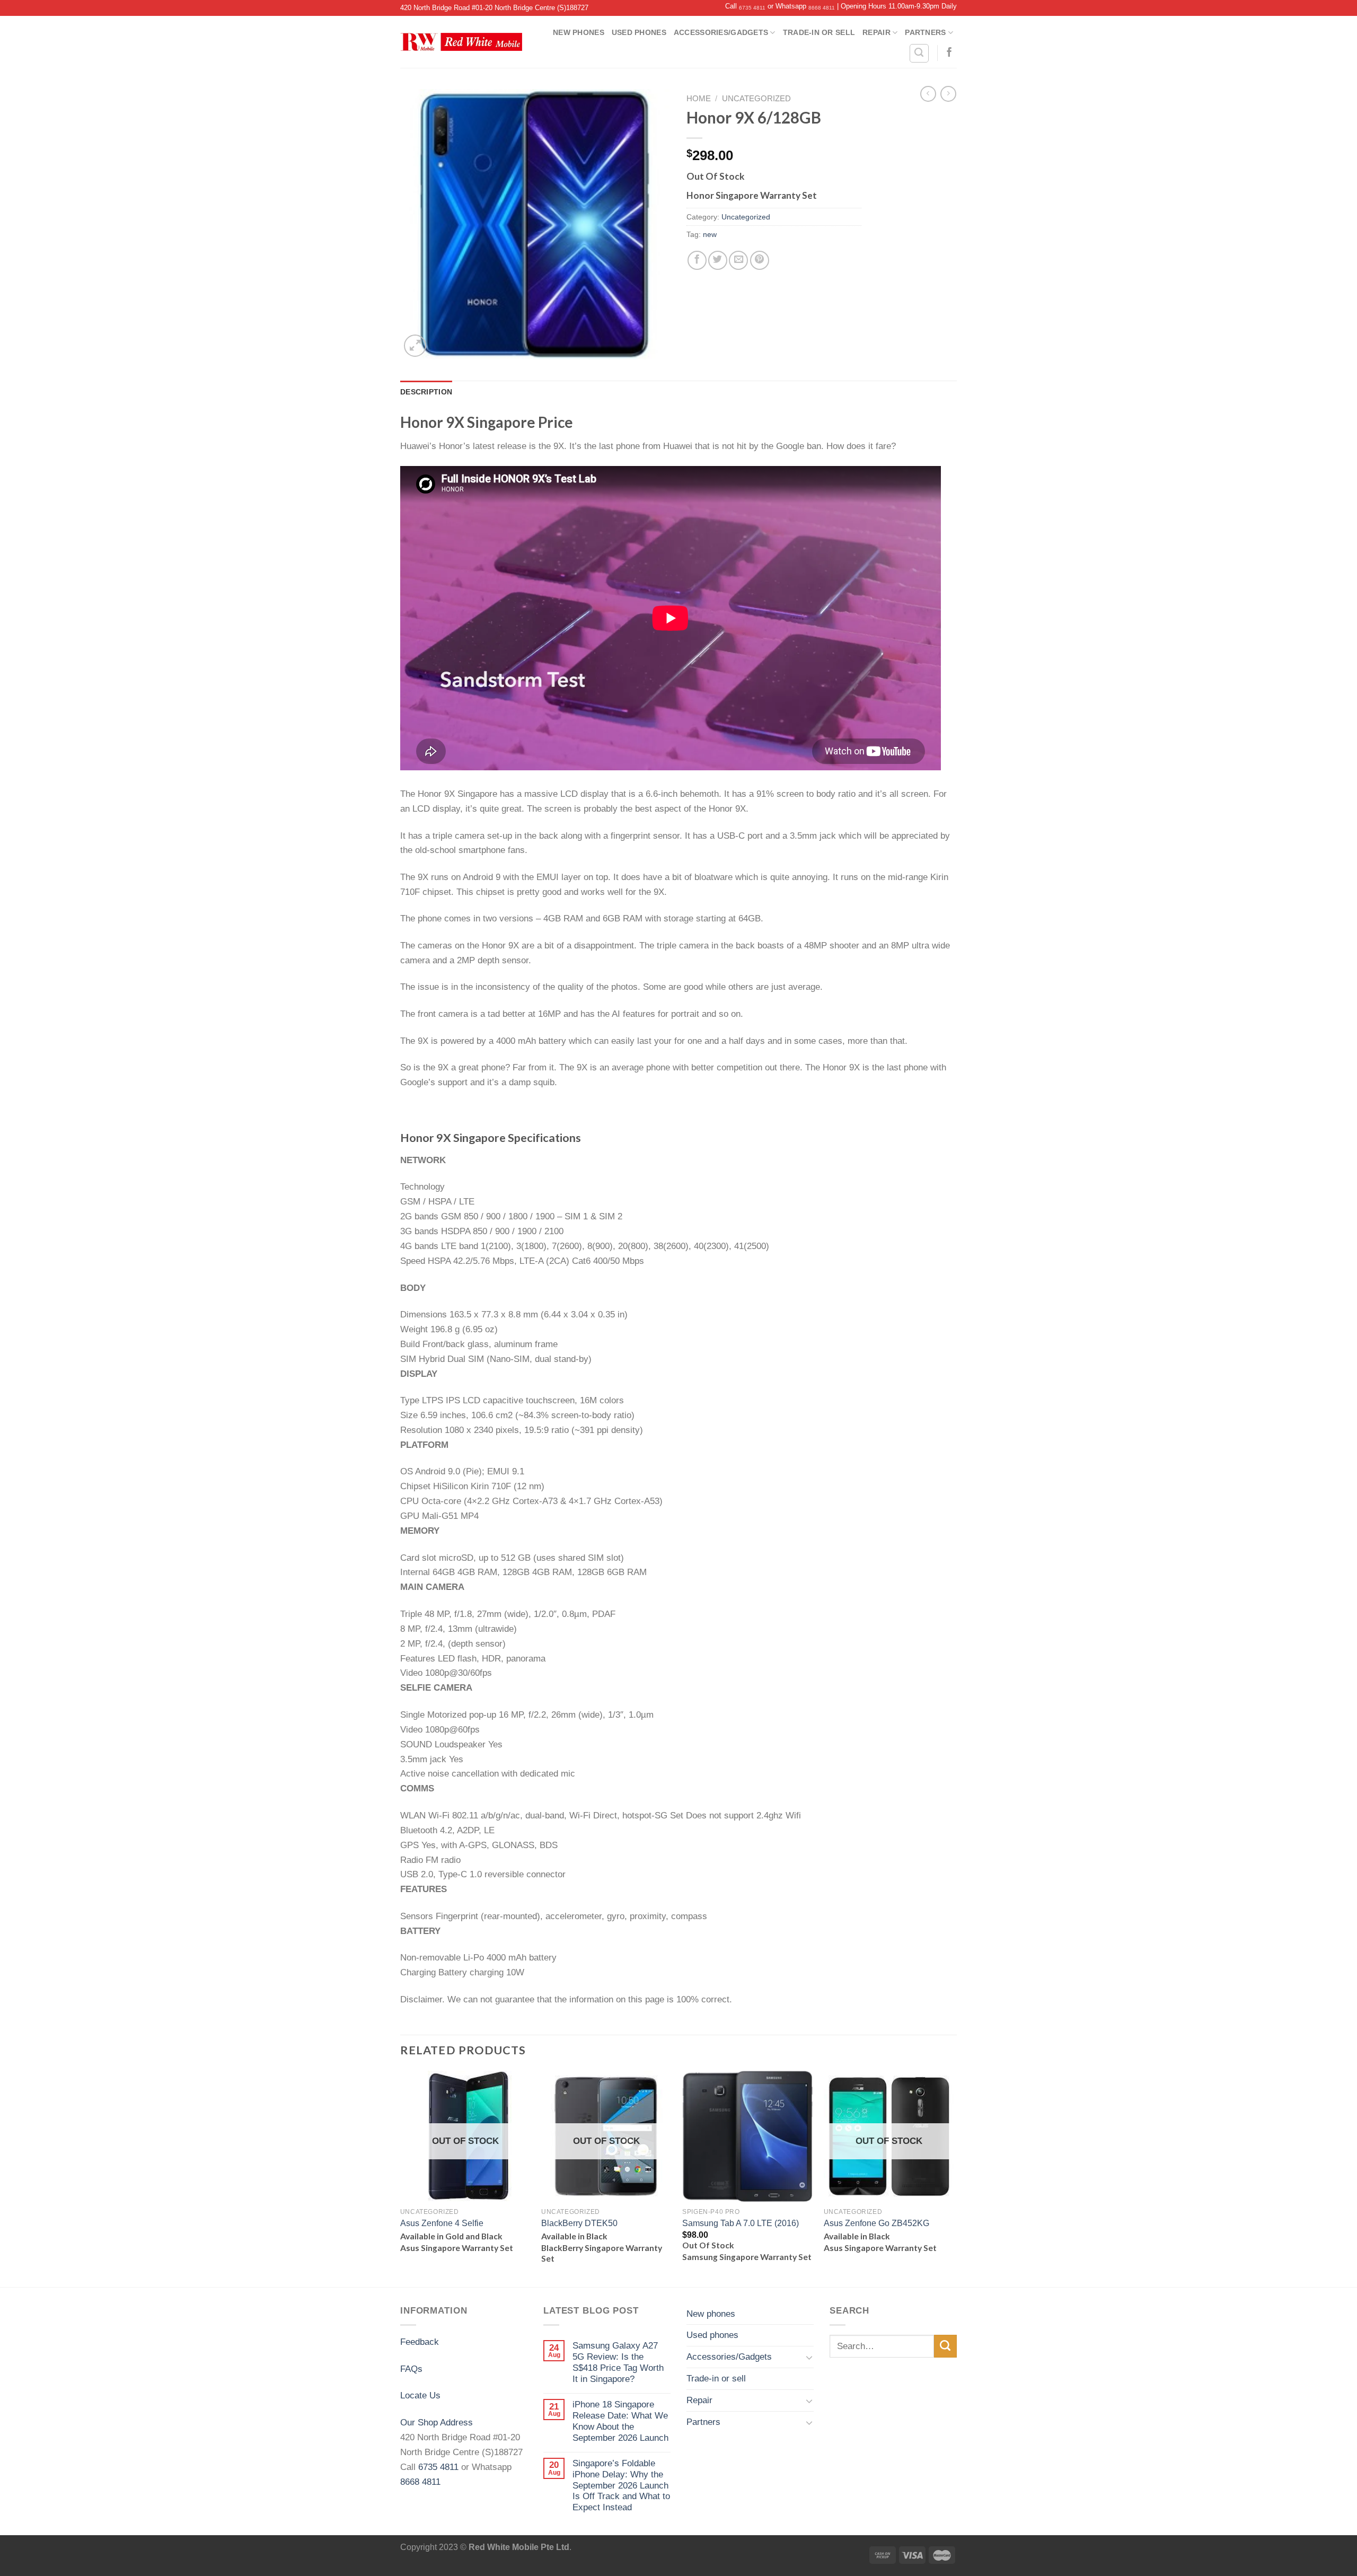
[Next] (954, 2178)
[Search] (919, 53)
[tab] (426, 392)
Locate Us (420, 2395)
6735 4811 (752, 8)
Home (699, 99)
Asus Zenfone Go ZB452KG (876, 2223)
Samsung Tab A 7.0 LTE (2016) (741, 2223)
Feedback (420, 2342)
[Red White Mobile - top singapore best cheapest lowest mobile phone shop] (461, 42)
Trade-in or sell (819, 32)
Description (426, 392)
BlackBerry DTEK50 (579, 2223)
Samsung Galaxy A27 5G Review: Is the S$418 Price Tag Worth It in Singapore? (618, 2362)
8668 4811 (822, 8)
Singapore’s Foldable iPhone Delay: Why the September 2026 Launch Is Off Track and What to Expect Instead (621, 2485)
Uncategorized (756, 99)
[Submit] (945, 2346)
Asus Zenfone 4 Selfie (442, 2223)
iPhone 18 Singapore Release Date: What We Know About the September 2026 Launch (620, 2421)
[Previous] (401, 2178)
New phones (579, 32)
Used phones (639, 32)
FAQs (411, 2369)
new (710, 234)
